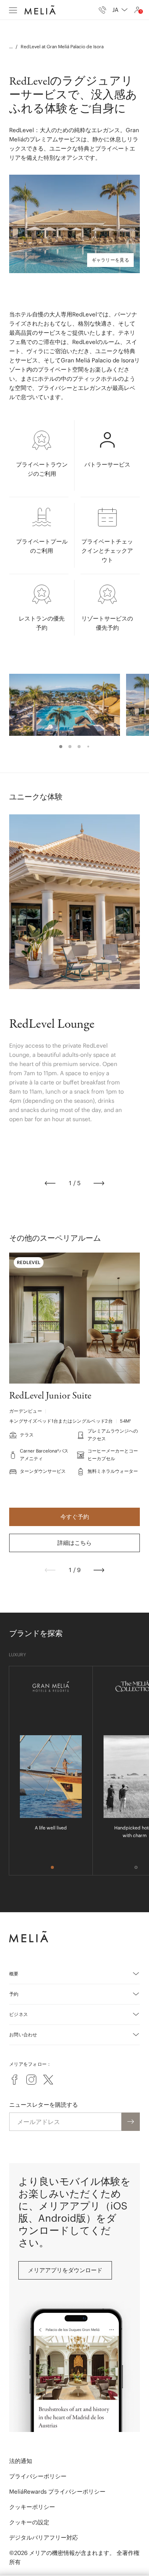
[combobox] (120, 10)
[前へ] (50, 1183)
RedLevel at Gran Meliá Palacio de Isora (62, 47)
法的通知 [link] (21, 2461)
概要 (14, 1974)
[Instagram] (31, 2080)
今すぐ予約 (75, 1517)
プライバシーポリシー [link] (38, 2476)
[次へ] (99, 1183)
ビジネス (19, 2014)
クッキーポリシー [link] (32, 2507)
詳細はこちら (74, 1543)
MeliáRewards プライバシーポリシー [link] (57, 2492)
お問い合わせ (23, 2035)
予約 (14, 1994)
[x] (48, 2080)
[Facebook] (15, 2080)
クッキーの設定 (29, 2522)
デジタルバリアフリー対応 (44, 2538)
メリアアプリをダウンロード (65, 2270)
